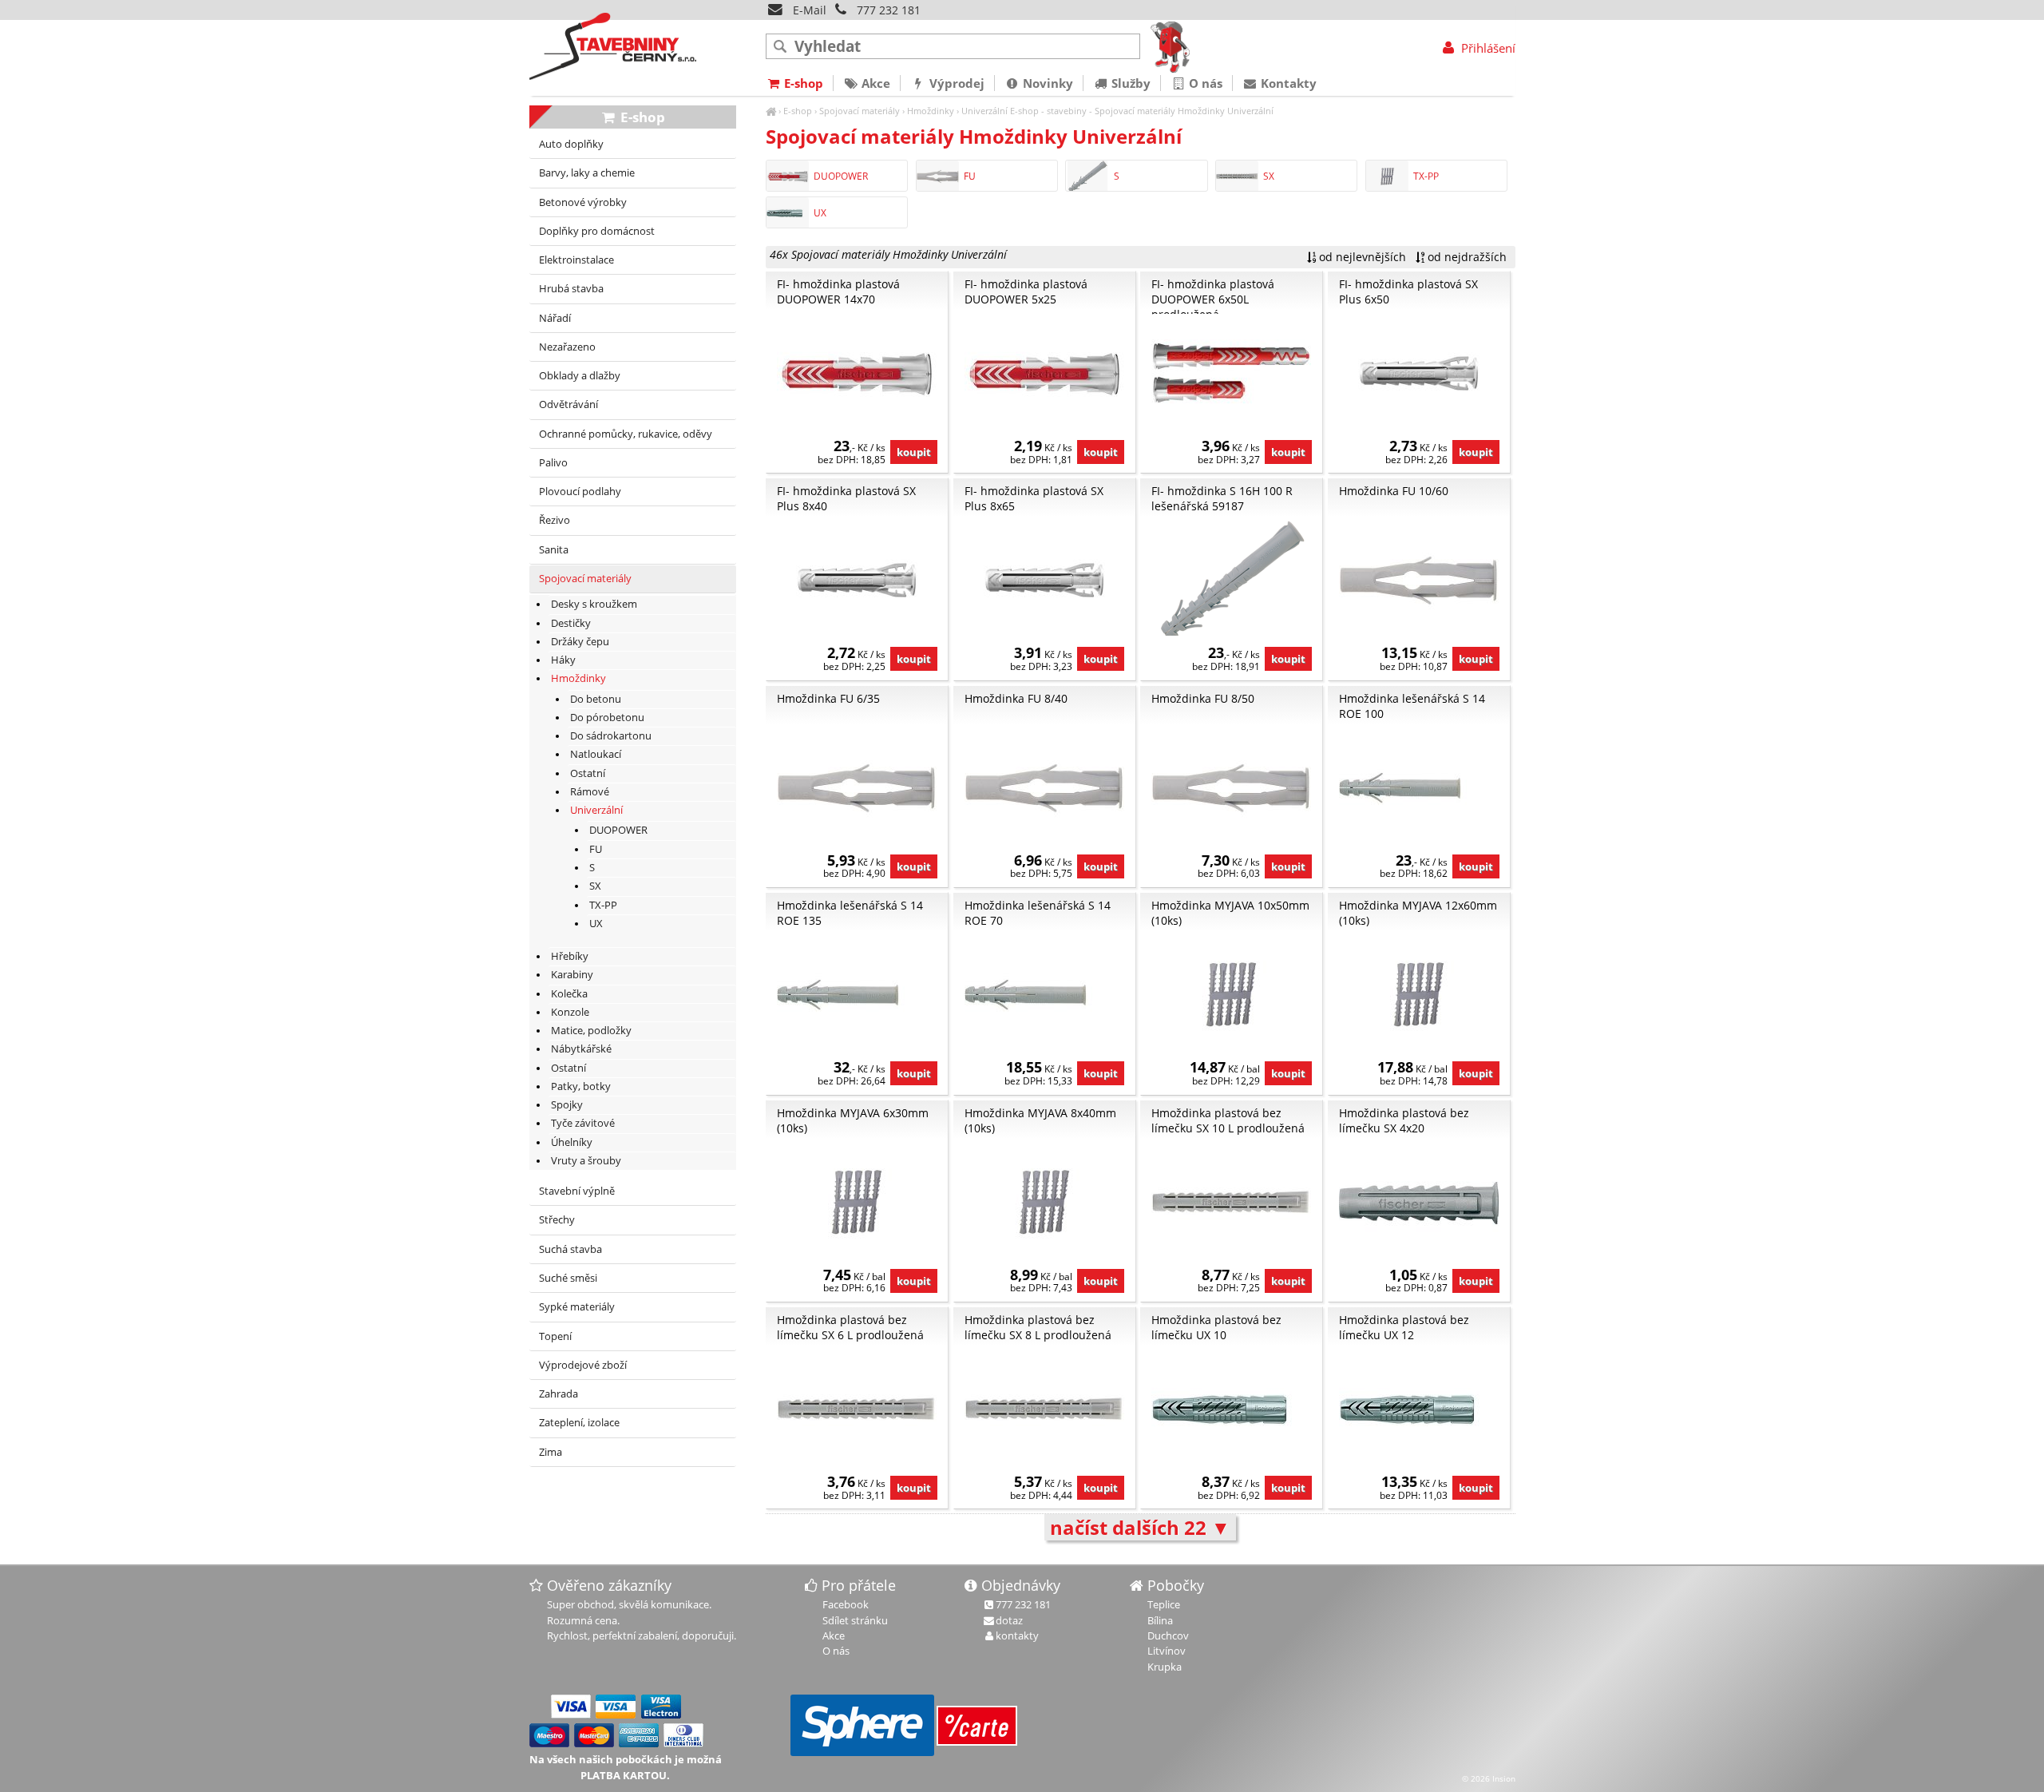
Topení (555, 1336)
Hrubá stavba (571, 289)
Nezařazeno (567, 347)
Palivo (553, 463)
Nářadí (555, 318)
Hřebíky (570, 956)
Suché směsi (568, 1278)
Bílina (1160, 1620)
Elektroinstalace (576, 260)
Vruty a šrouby (586, 1161)
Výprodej (955, 83)
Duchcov (1168, 1635)
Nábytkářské (581, 1049)
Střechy (557, 1220)
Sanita (554, 550)
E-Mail (808, 10)
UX (820, 213)
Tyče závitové (583, 1123)
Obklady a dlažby (580, 376)
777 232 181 (889, 10)
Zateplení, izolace (579, 1423)
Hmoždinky (931, 111)
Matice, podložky (591, 1031)
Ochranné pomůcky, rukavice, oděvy (626, 434)
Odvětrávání (568, 404)
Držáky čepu (580, 642)
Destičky (571, 623)
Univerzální (984, 111)
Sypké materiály (577, 1307)
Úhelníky (572, 1142)
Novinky (1046, 83)
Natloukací (596, 754)
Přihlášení (1486, 48)
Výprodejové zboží (583, 1365)
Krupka (1165, 1667)
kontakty (1017, 1635)
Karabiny (572, 975)
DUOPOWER (841, 176)
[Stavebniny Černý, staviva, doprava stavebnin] (771, 111)
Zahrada (559, 1394)
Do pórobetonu (607, 718)
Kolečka (569, 994)
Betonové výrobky (583, 202)
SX (1269, 176)
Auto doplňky (571, 144)
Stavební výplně (577, 1191)
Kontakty (1287, 83)
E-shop (798, 111)
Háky (563, 660)
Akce (874, 83)
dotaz (1009, 1620)
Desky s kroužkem (594, 604)
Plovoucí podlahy (580, 492)
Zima (551, 1452)
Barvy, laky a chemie (587, 173)
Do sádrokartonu (611, 736)
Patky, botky (581, 1086)
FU (970, 176)
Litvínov (1167, 1651)
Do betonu (596, 699)
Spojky (567, 1105)
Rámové (590, 792)
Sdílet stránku (855, 1620)
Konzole (570, 1012)
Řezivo (555, 520)
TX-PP (1426, 176)
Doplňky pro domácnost (597, 231)
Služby (1129, 83)
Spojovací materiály (860, 111)
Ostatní (588, 773)
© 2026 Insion (1489, 1778)
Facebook (846, 1604)
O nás (1204, 83)
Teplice (1164, 1604)
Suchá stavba (570, 1249)
